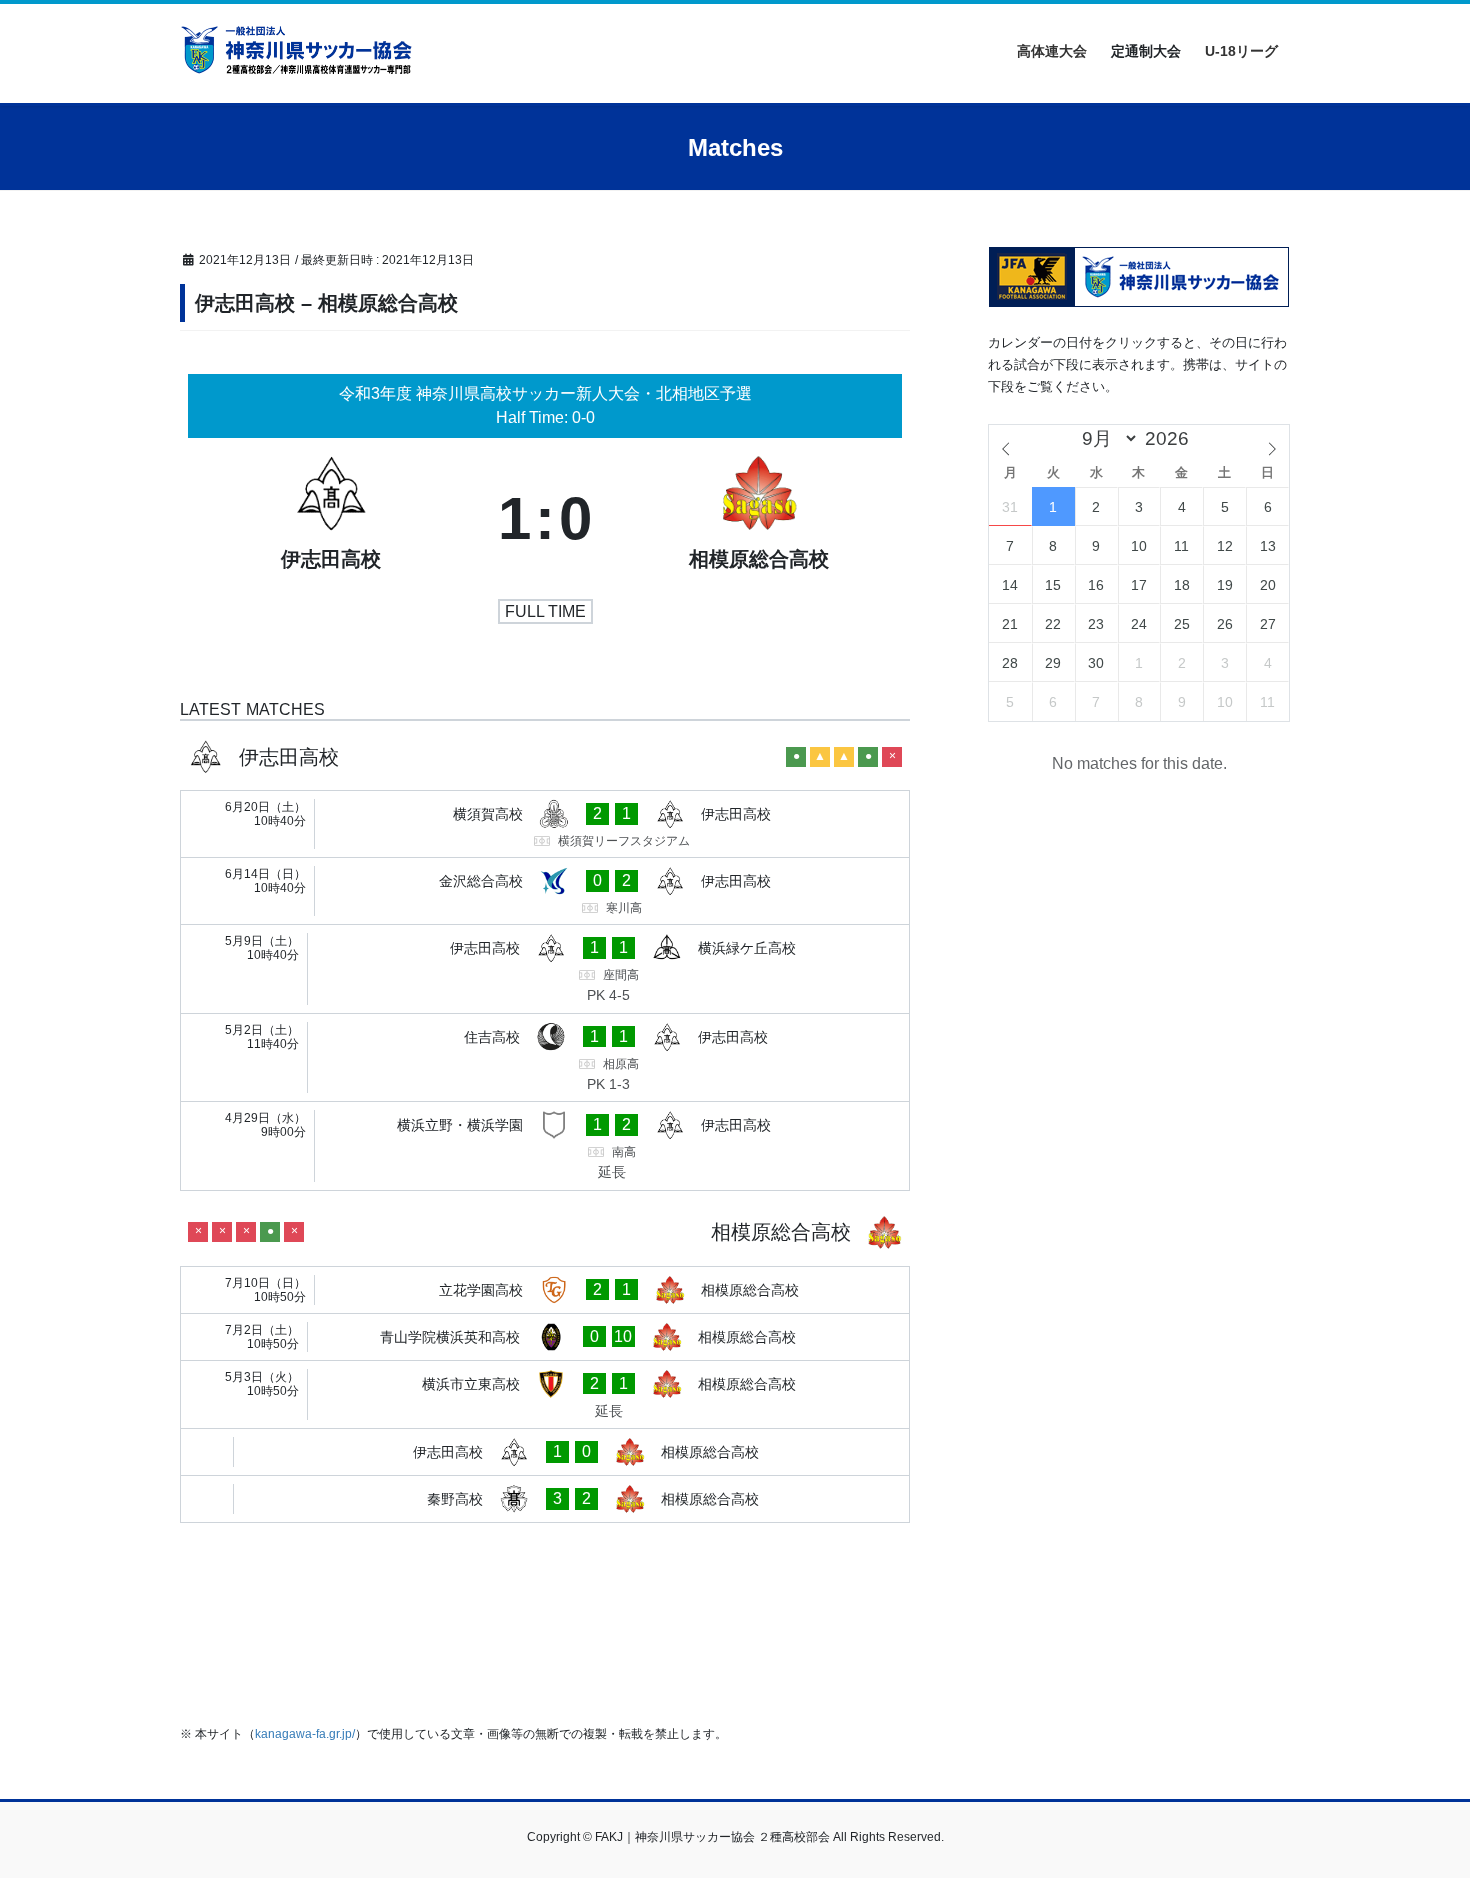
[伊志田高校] (331, 519)
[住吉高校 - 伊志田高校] (545, 1058)
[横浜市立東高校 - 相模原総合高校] (545, 1395)
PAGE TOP (1417, 1804)
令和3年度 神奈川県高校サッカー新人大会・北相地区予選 (545, 393)
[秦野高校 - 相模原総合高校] (545, 1499)
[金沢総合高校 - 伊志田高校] (545, 891)
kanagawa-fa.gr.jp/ (305, 1734)
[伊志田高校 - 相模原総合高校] (545, 1452)
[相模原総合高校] (759, 519)
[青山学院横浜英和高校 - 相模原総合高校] (545, 1337)
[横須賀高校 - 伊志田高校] (545, 824)
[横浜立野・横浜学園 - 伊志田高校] (545, 1146)
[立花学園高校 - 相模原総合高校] (545, 1290)
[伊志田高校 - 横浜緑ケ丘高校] (545, 969)
